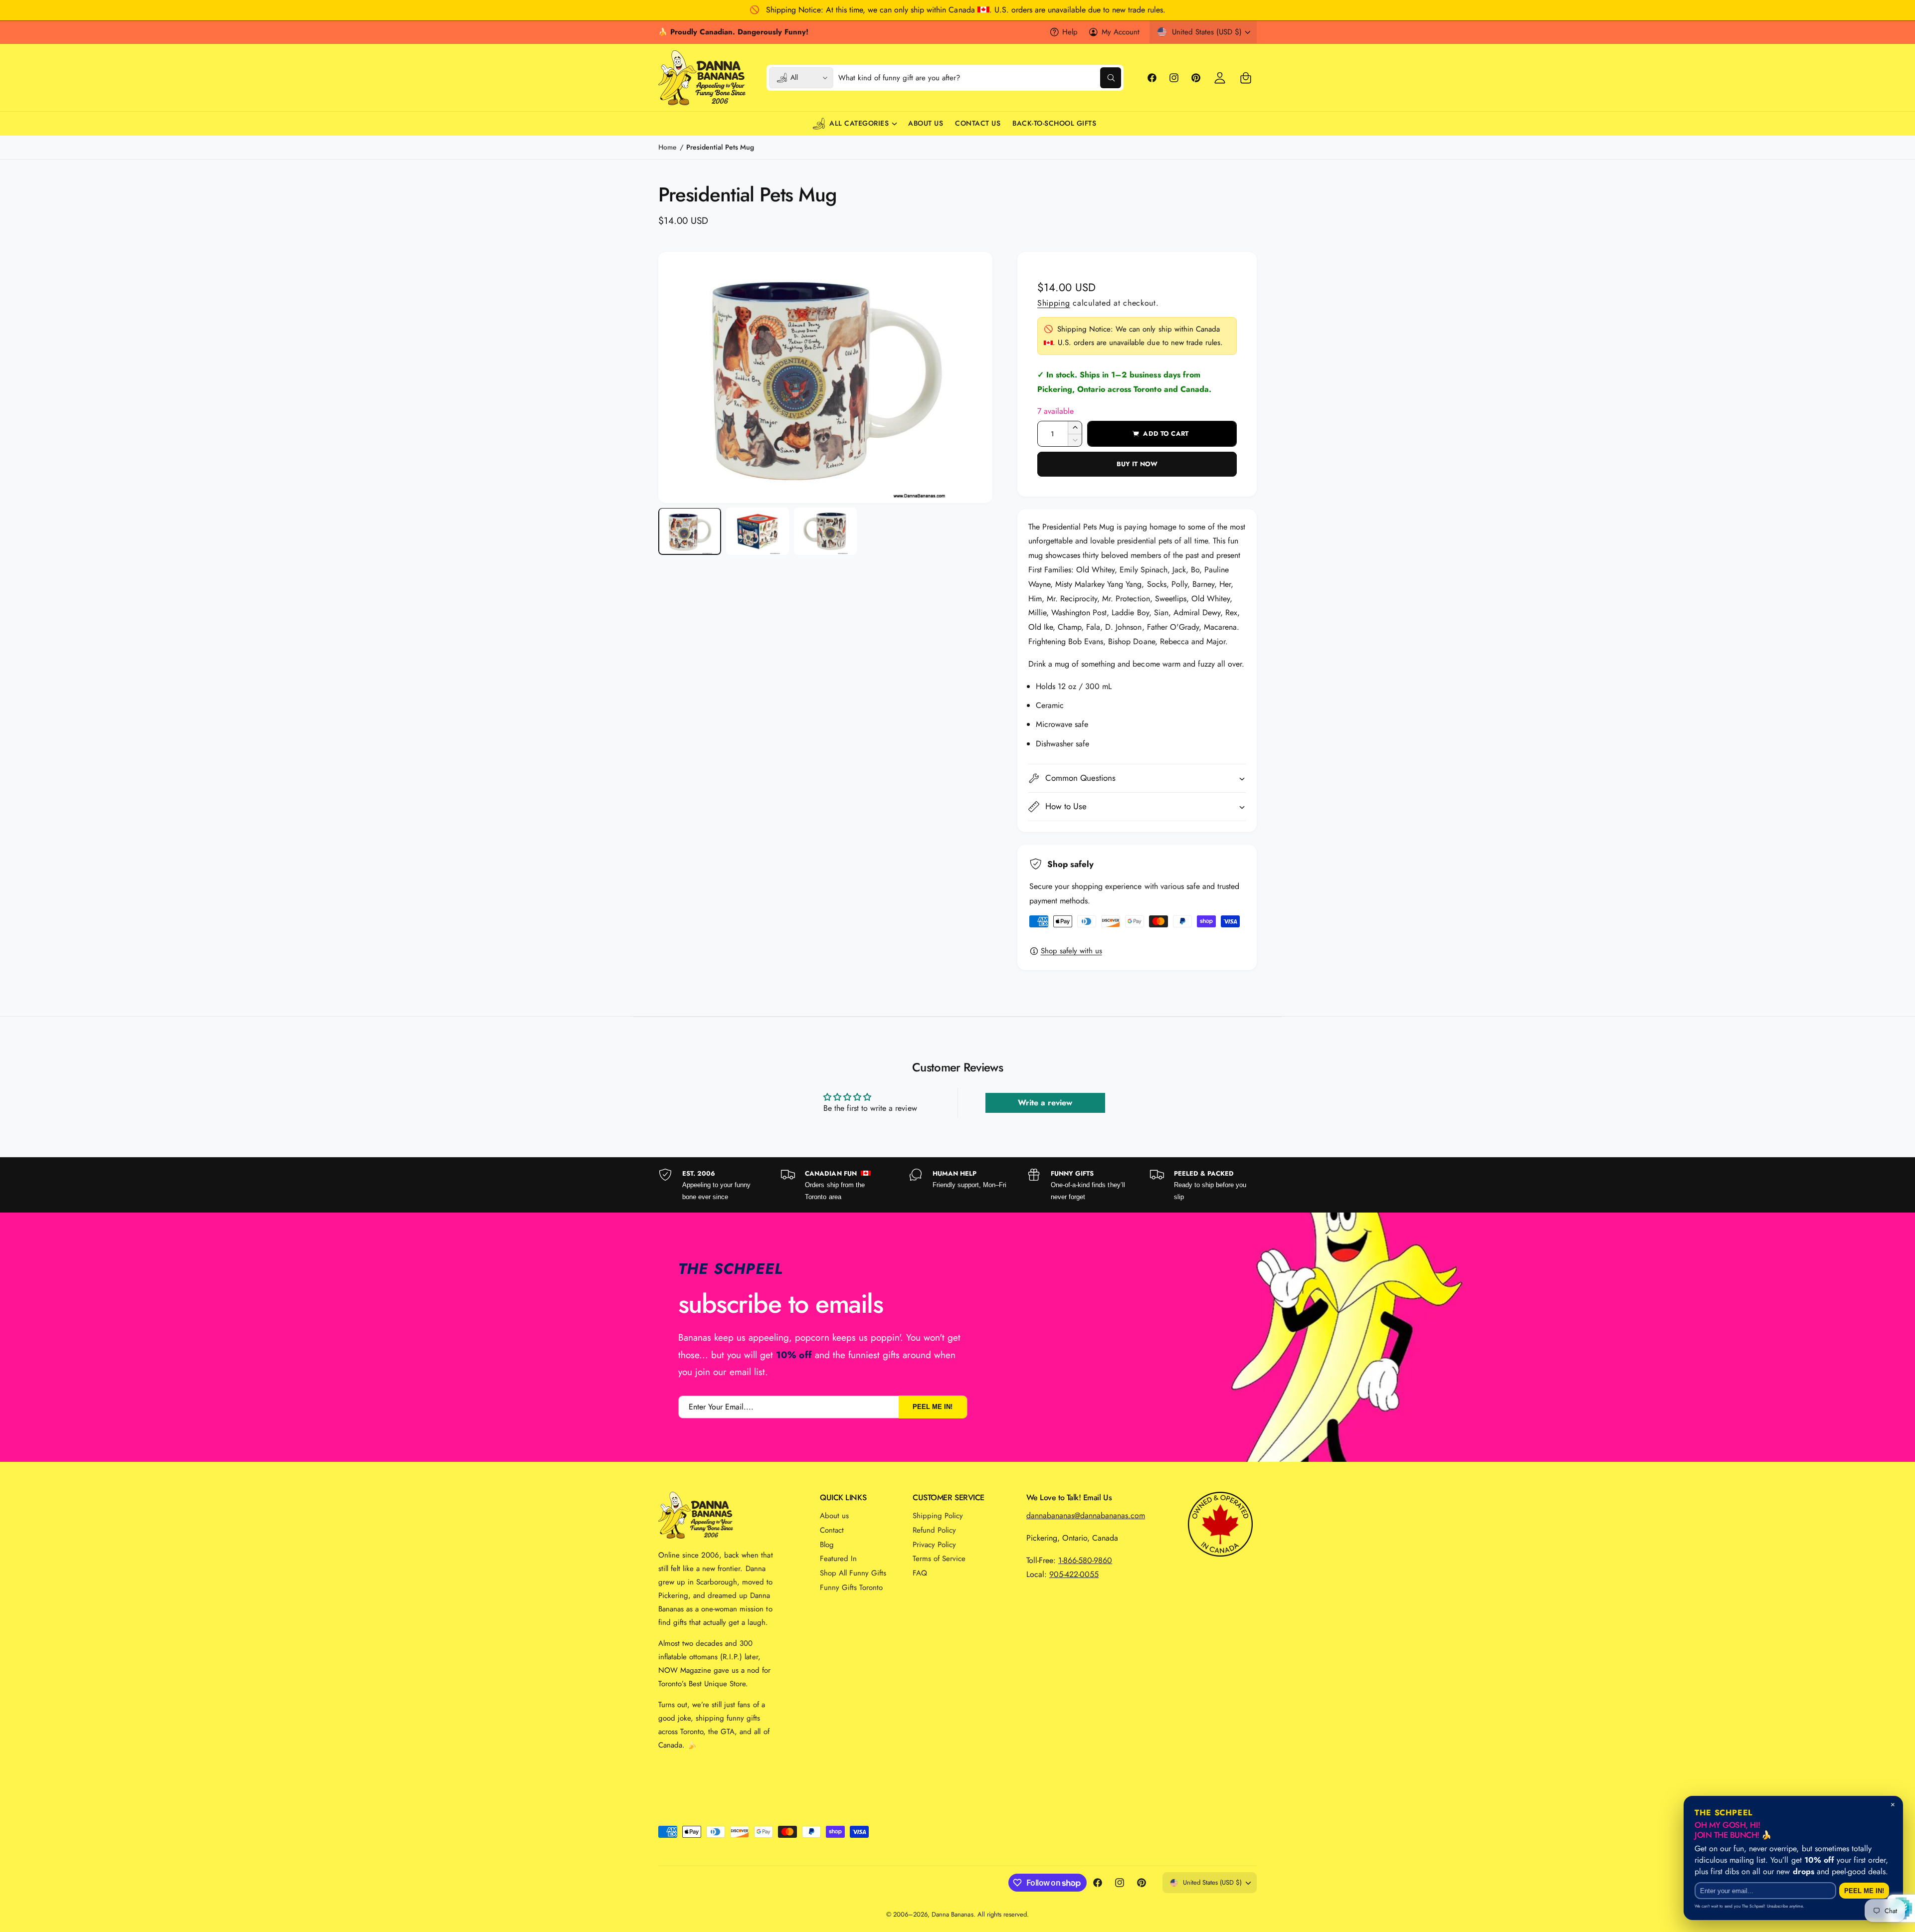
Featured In (838, 1559)
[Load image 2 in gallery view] (758, 532)
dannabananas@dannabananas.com (1086, 1515)
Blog (827, 1545)
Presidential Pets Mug (720, 147)
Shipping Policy (938, 1516)
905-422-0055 (1074, 1574)
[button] (1246, 78)
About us (834, 1516)
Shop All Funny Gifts (853, 1573)
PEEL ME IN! (933, 1407)
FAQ (920, 1573)
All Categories (859, 123)
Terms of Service (939, 1559)
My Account (1121, 32)
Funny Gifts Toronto (851, 1587)
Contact (832, 1530)
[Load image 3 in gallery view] (825, 532)
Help (1070, 32)
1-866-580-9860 (1085, 1560)
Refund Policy (934, 1530)
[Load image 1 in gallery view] (690, 532)
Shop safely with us (1071, 951)
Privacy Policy (934, 1545)
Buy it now (1137, 464)
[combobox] (980, 78)
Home (668, 147)
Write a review (1045, 1103)
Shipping (1054, 303)
